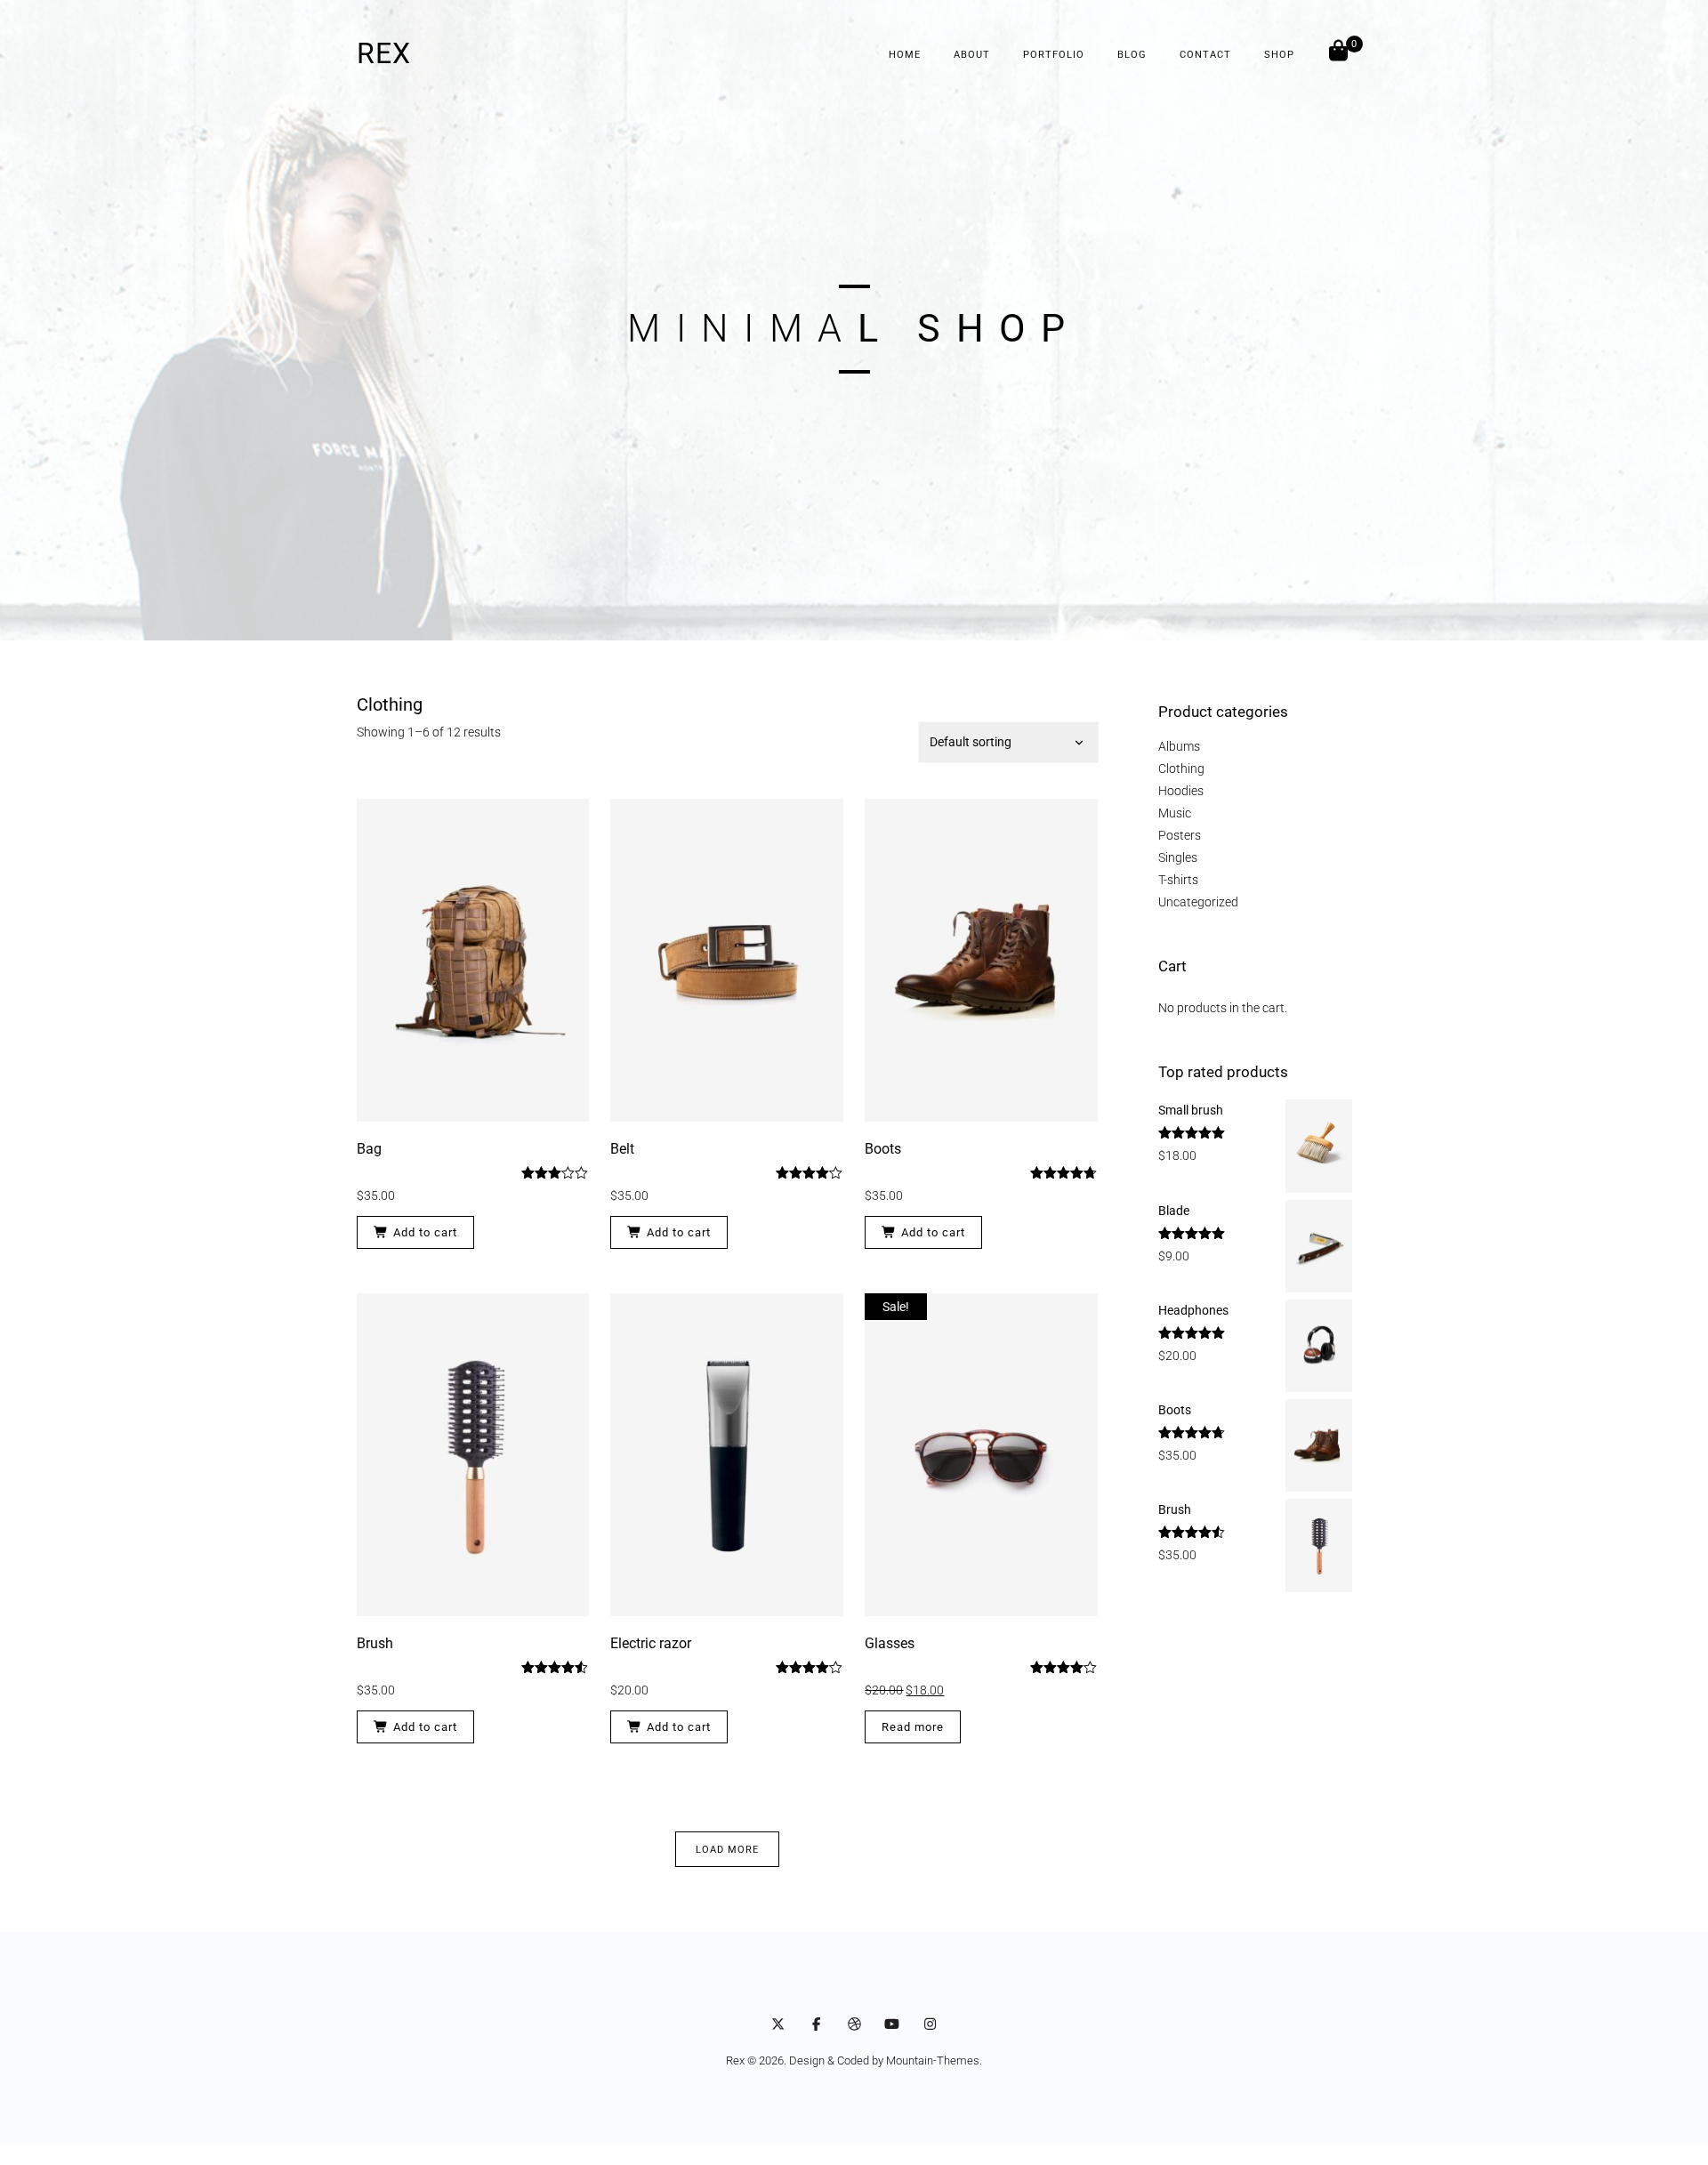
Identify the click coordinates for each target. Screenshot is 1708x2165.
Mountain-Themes (933, 2060)
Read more (913, 1727)
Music (1175, 813)
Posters (1180, 835)
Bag (369, 1149)
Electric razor (651, 1643)
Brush (375, 1643)
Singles (1178, 857)
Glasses (890, 1643)
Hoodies (1181, 791)
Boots (883, 1149)
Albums (1179, 746)
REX (384, 53)
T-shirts (1178, 880)
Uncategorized (1198, 902)
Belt (622, 1149)
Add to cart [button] (425, 1232)
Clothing (1181, 769)
